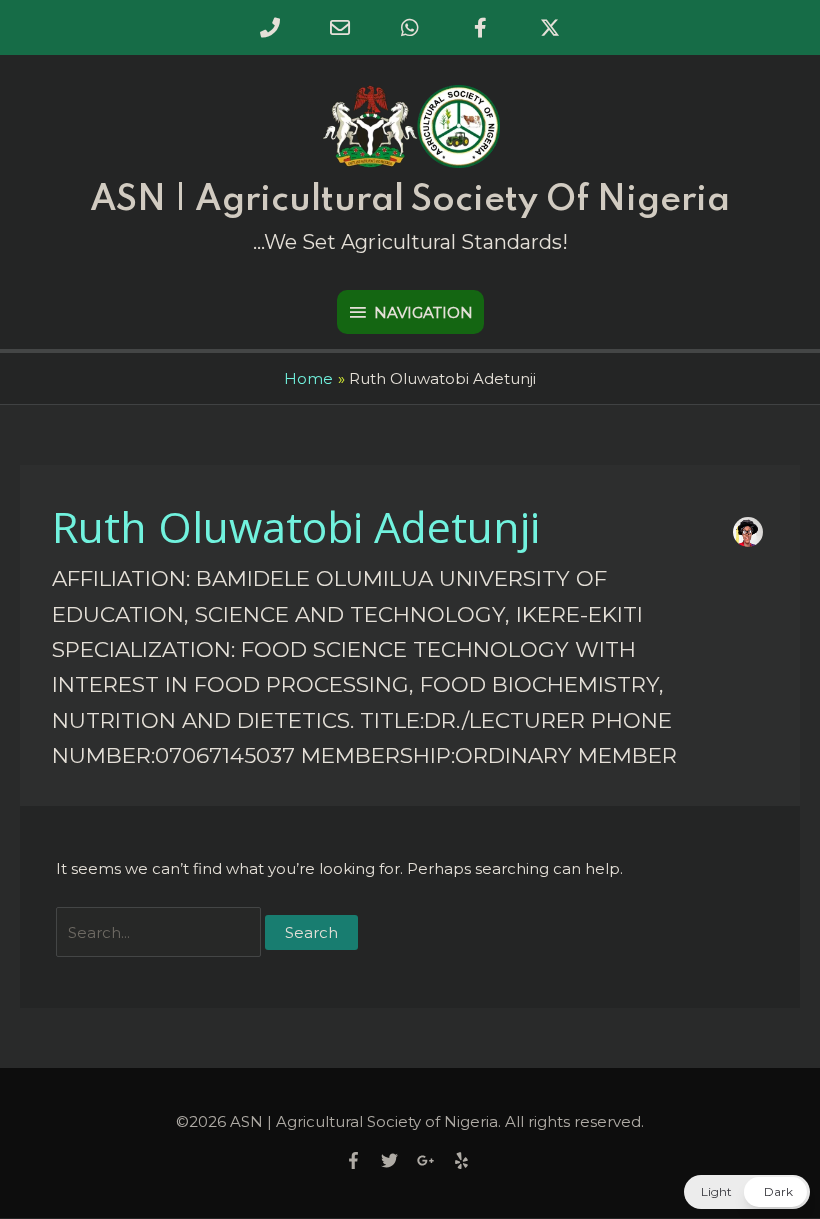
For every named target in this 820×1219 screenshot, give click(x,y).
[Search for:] (160, 932)
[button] (747, 1192)
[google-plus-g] (433, 1160)
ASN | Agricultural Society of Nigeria (410, 200)
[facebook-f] (361, 1160)
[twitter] (397, 1160)
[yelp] (464, 1160)
